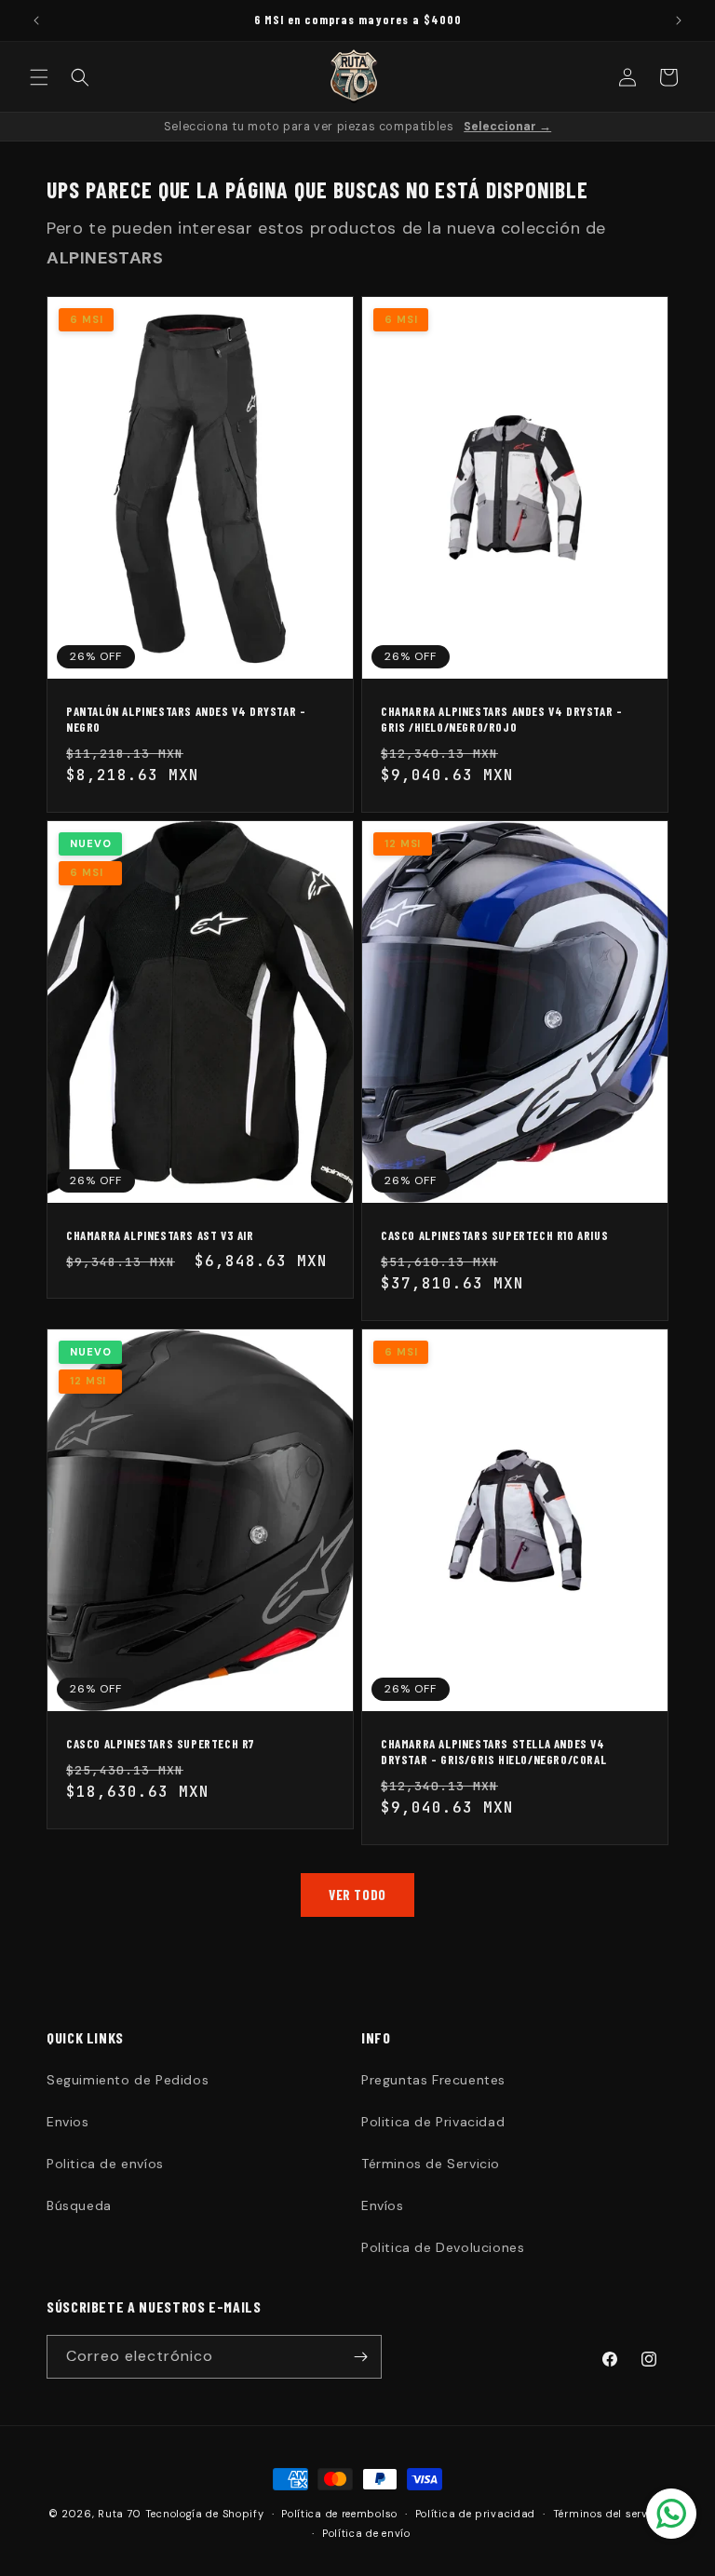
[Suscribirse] (360, 2357)
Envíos (383, 2205)
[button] (39, 77)
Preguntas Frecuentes (433, 2080)
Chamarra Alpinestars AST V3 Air (160, 1235)
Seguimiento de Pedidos (128, 2080)
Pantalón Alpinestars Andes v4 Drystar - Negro (186, 719)
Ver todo (357, 1895)
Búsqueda (79, 2205)
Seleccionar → (507, 127)
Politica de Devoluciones (443, 2247)
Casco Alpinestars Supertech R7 (160, 1744)
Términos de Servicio (431, 2164)
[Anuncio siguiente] (679, 20)
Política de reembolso (339, 2514)
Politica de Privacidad (433, 2122)
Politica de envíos (105, 2164)
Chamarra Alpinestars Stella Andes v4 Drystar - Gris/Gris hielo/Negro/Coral (493, 1752)
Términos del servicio (610, 2514)
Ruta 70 (120, 2514)
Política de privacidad (475, 2514)
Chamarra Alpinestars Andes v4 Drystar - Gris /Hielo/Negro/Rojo (501, 719)
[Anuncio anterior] (36, 20)
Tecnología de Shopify (205, 2514)
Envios (68, 2122)
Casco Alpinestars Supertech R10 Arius (494, 1235)
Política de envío (366, 2533)
